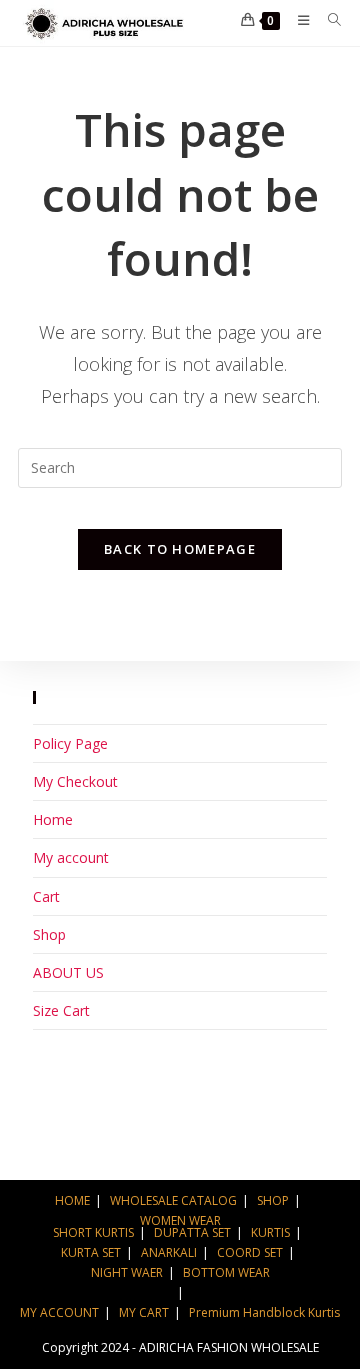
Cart (46, 896)
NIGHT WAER (127, 1272)
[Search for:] (327, 20)
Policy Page (70, 743)
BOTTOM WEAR (226, 1272)
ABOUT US (68, 972)
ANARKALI (169, 1252)
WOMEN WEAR (180, 1220)
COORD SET (250, 1252)
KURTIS (270, 1232)
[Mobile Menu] (298, 20)
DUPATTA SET (192, 1232)
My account (71, 857)
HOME (72, 1200)
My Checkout (75, 781)
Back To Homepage (180, 549)
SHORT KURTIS (93, 1232)
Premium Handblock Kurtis (264, 1312)
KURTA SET (91, 1252)
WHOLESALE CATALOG (173, 1200)
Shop (49, 934)
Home (53, 819)
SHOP (273, 1200)
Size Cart (61, 1010)
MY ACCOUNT (59, 1312)
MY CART (144, 1312)
